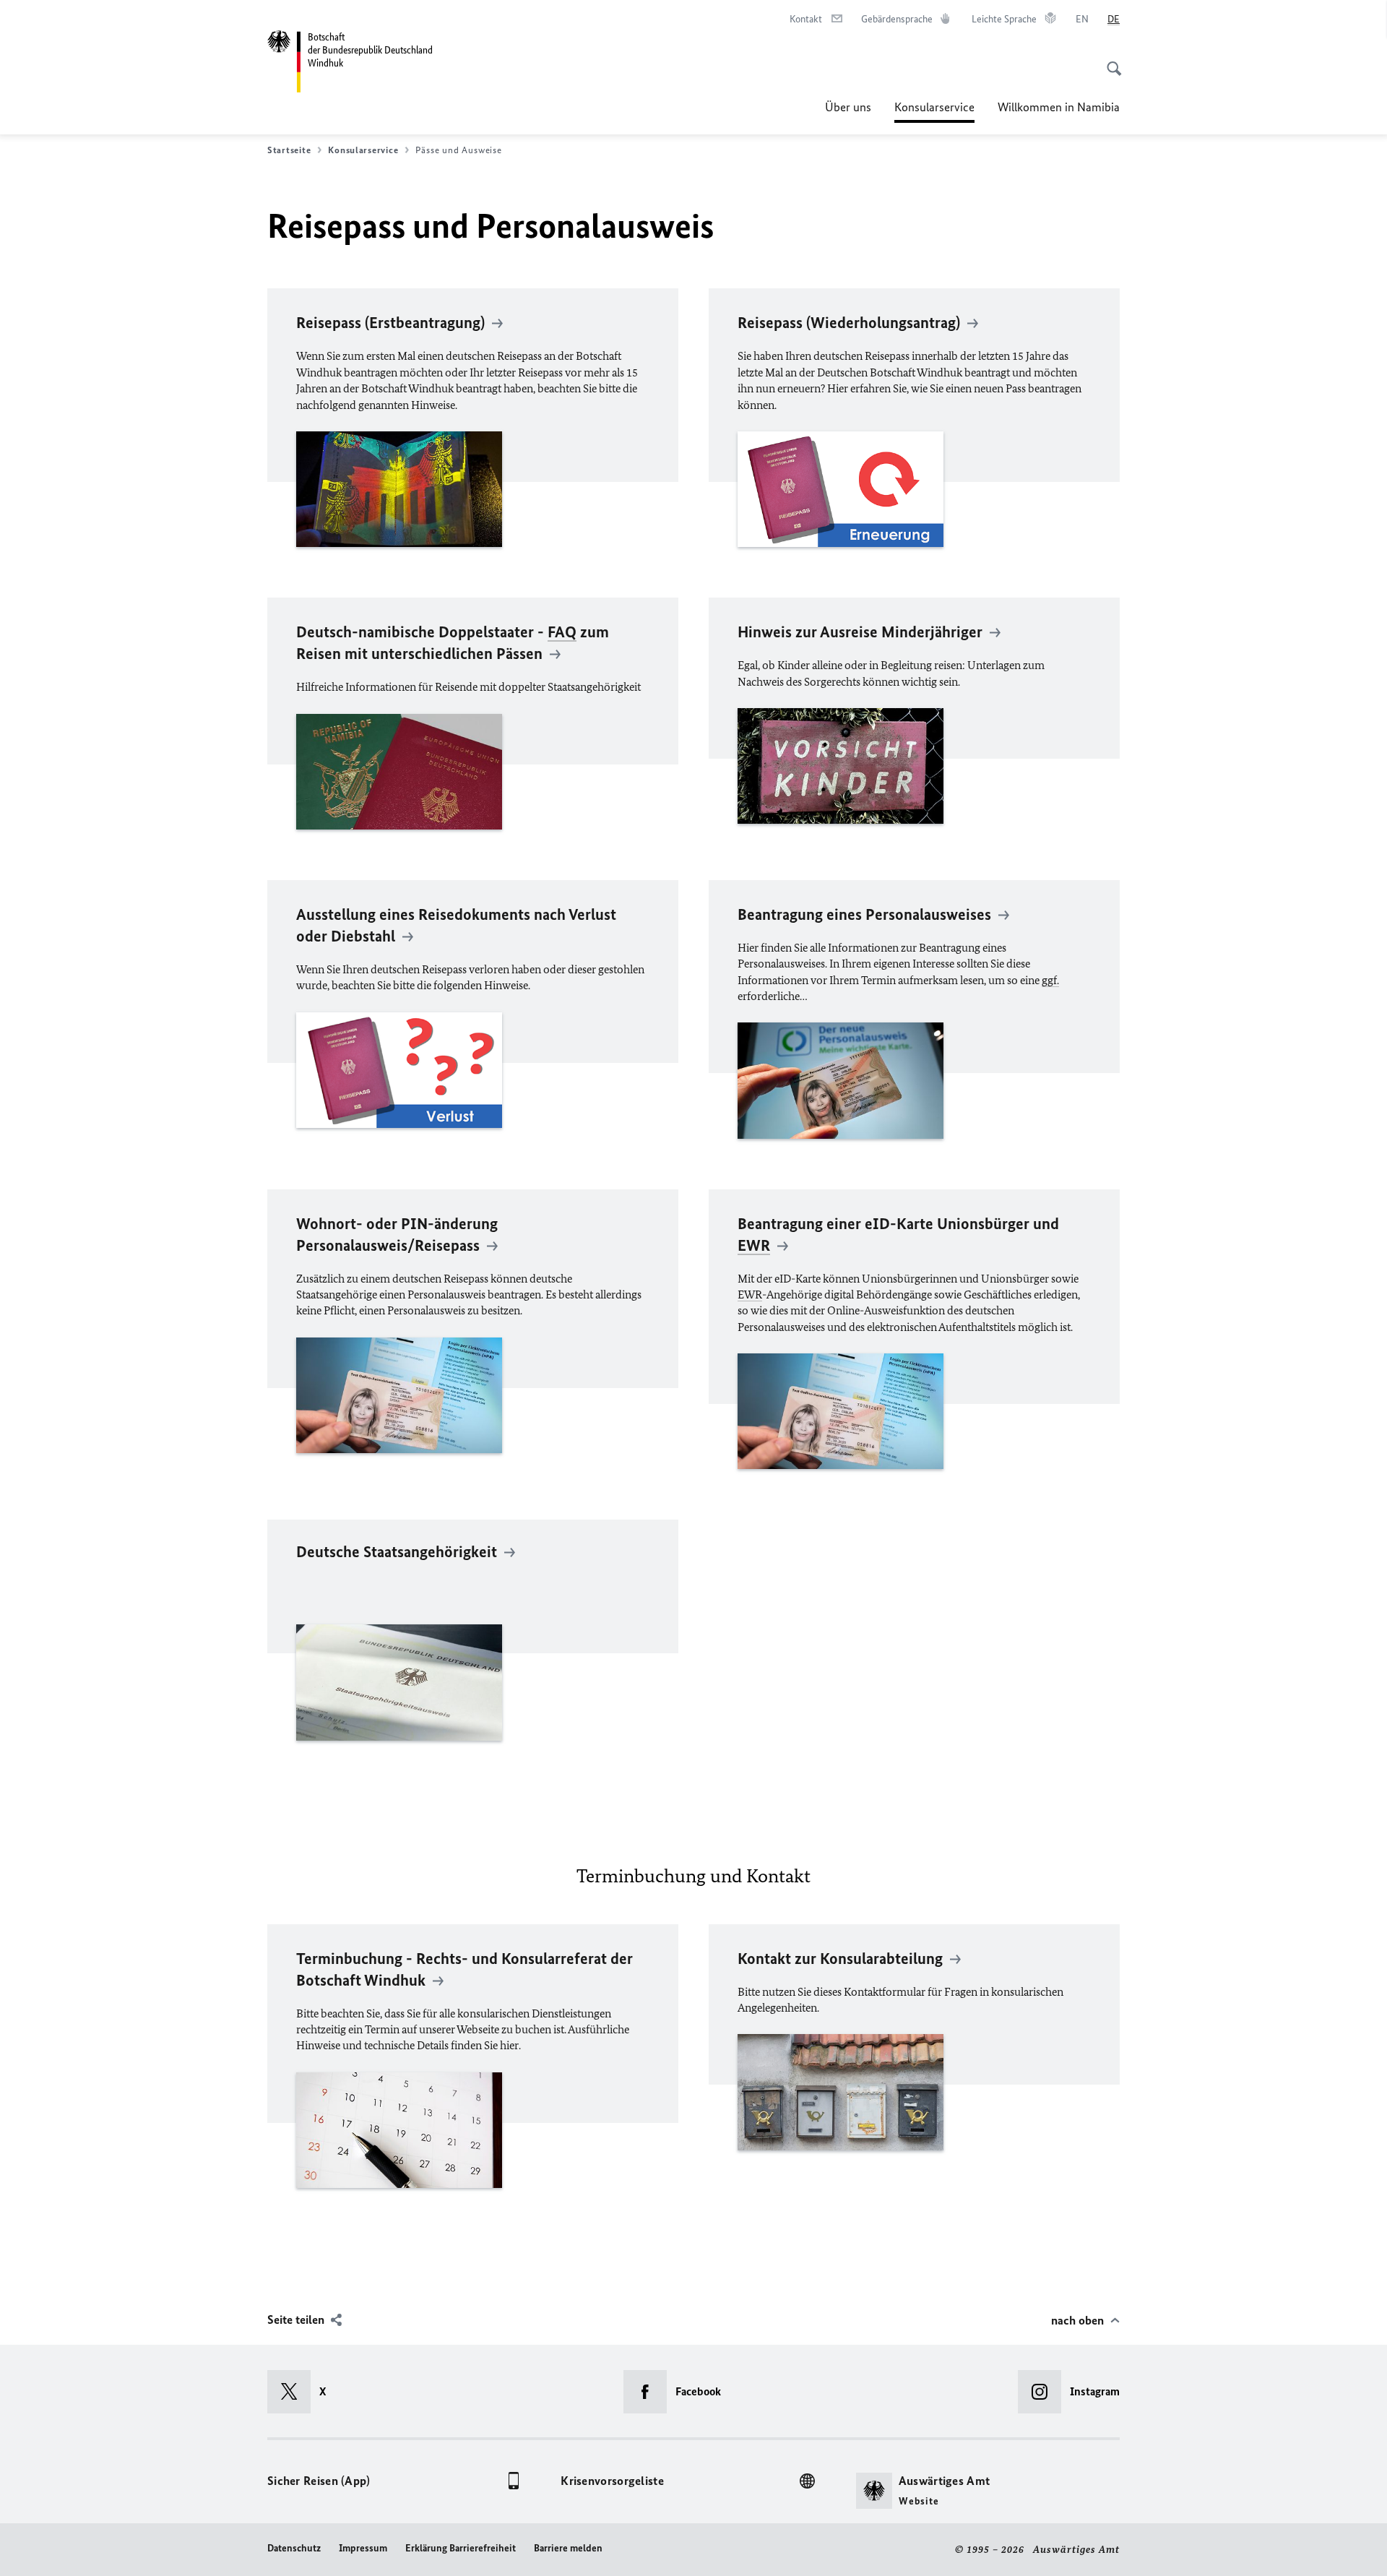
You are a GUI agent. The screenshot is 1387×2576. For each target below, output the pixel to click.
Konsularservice (934, 111)
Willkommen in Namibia (1059, 107)
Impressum (363, 2548)
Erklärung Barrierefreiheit (461, 2548)
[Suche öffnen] (1110, 61)
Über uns (848, 107)
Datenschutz (294, 2548)
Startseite (289, 150)
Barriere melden (568, 2548)
